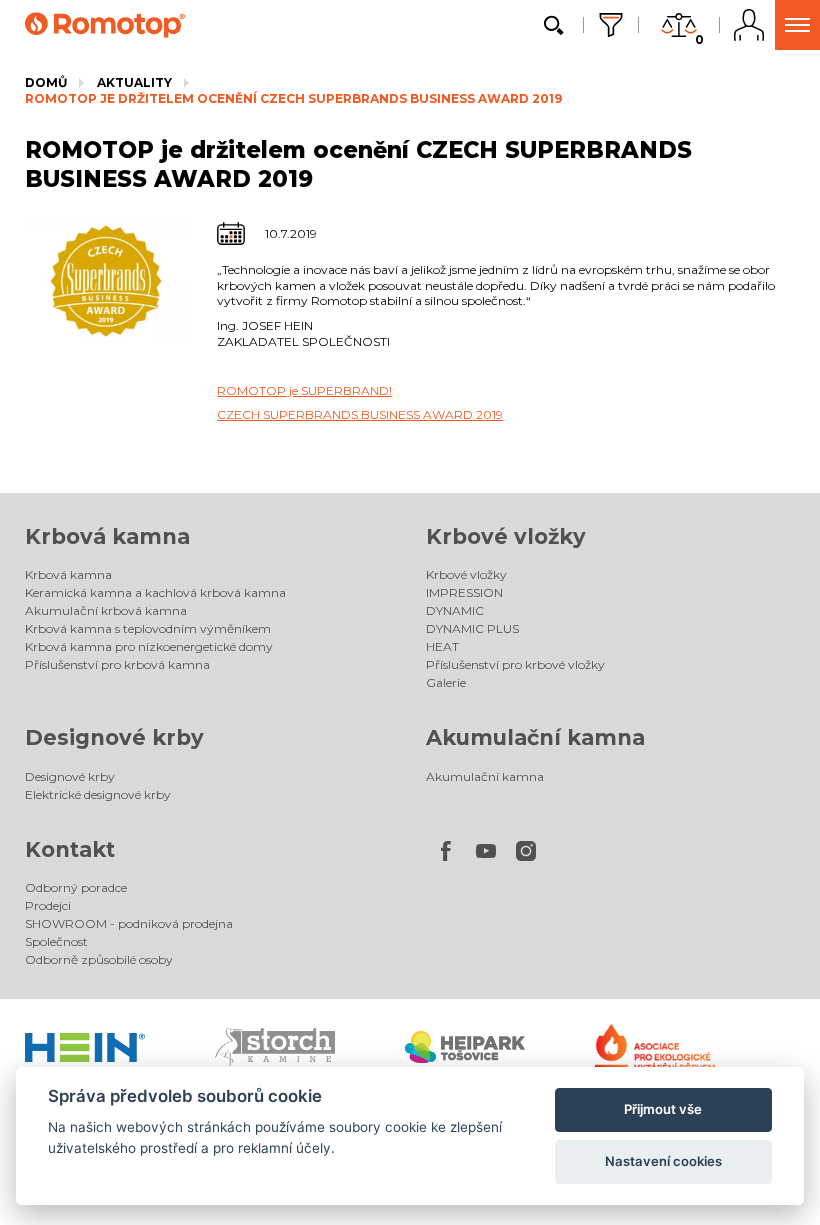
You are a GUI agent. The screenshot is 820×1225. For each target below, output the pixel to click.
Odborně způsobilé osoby (99, 959)
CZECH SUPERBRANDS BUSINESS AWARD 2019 (360, 414)
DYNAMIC (455, 610)
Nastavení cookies (663, 1161)
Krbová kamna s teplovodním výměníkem (148, 628)
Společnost (56, 941)
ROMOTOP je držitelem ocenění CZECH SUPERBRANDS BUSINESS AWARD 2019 (293, 98)
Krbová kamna (107, 536)
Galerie (446, 682)
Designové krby (114, 737)
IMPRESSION (464, 592)
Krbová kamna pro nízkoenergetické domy (149, 646)
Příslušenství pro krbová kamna (117, 664)
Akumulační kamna (535, 737)
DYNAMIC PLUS (472, 628)
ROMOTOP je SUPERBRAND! (304, 390)
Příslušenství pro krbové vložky (515, 664)
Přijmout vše (663, 1109)
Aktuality (134, 82)
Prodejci (48, 905)
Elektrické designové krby (98, 794)
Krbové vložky (506, 536)
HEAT (442, 646)
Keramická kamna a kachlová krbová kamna (155, 592)
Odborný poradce (76, 887)
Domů (46, 82)
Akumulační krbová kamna (106, 610)
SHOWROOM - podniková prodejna (129, 923)
